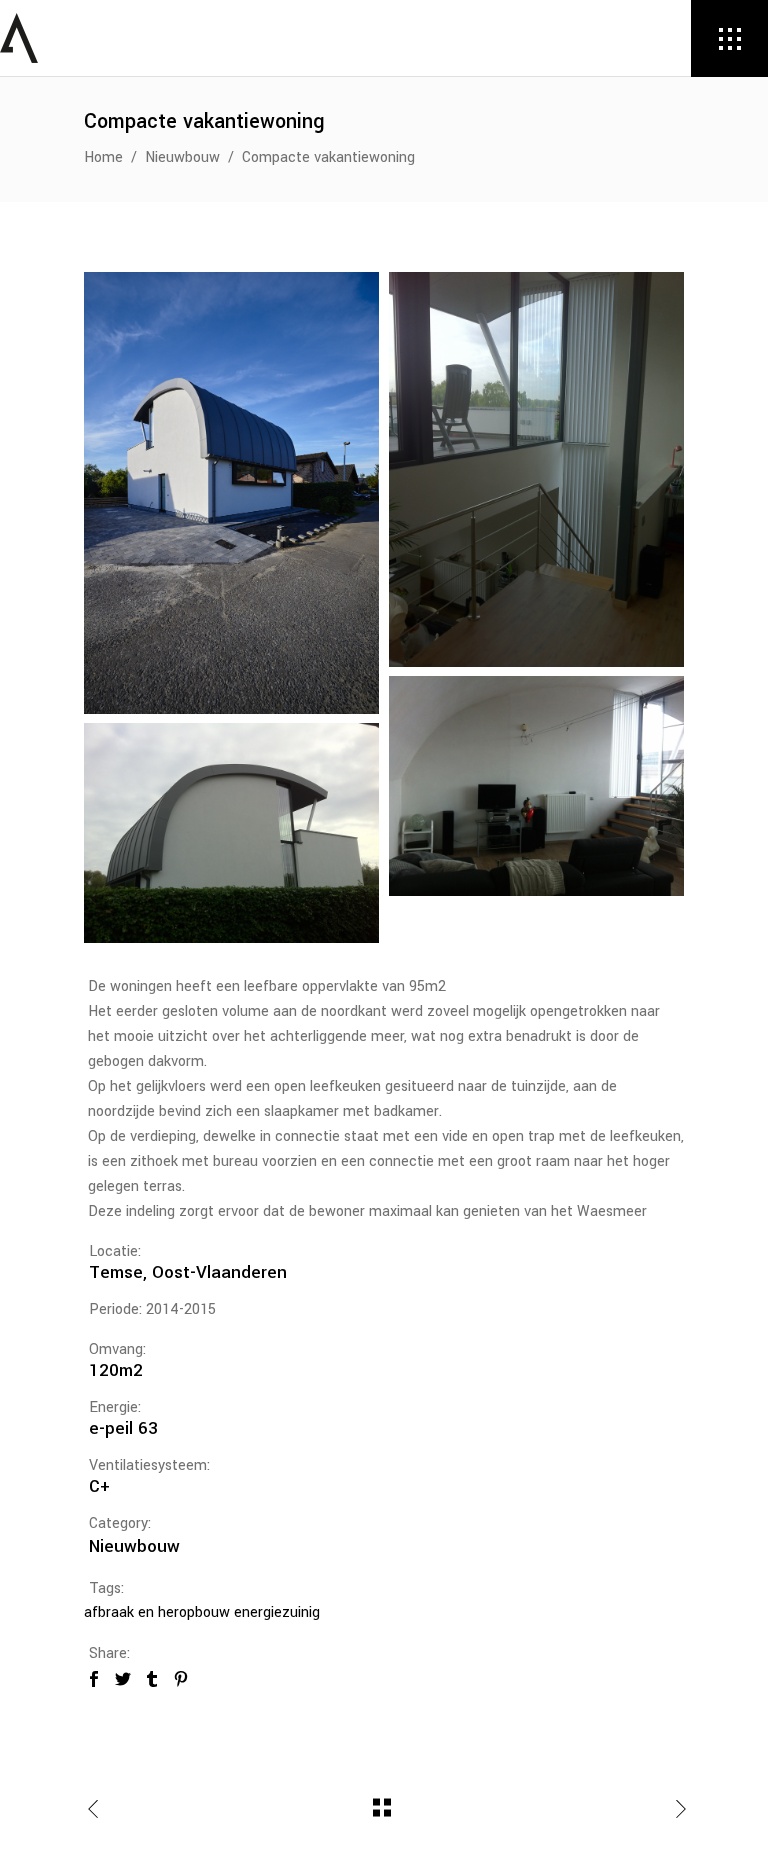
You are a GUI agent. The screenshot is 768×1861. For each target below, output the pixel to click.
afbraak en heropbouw (157, 1612)
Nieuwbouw (182, 157)
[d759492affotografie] (231, 493)
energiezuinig (277, 1612)
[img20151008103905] (536, 786)
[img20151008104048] (536, 469)
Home (103, 157)
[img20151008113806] (231, 833)
